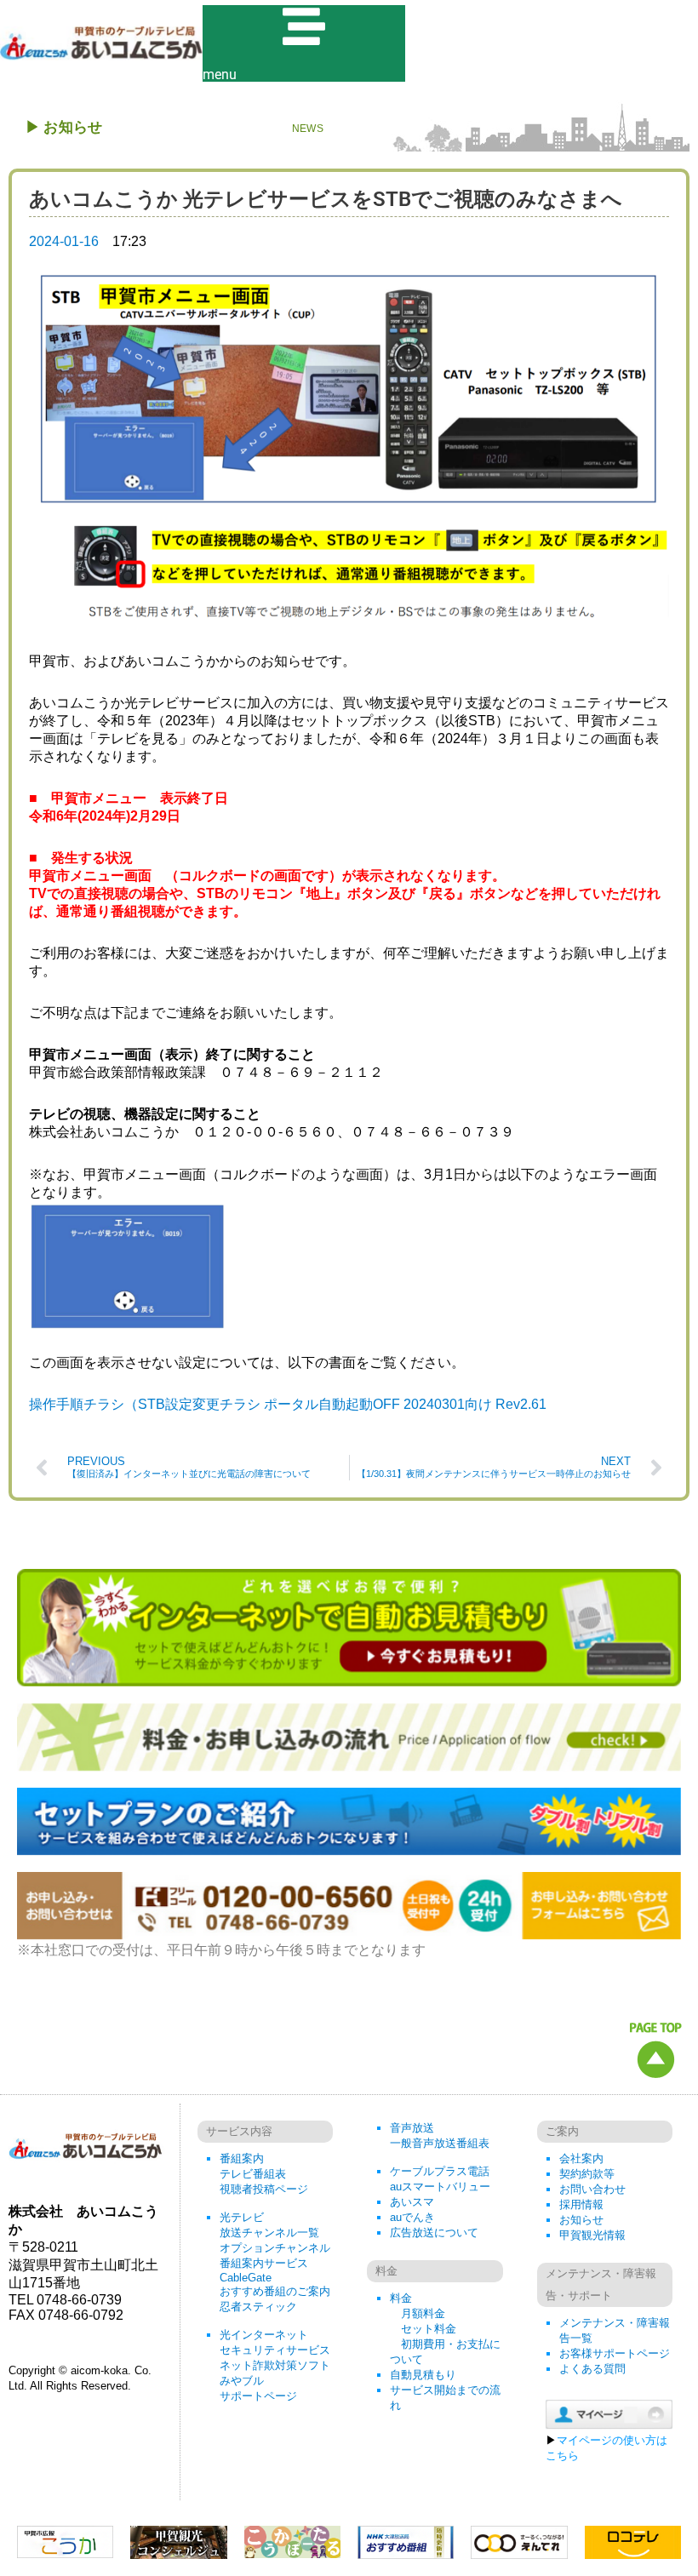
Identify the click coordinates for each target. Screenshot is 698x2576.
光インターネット (264, 2335)
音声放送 (412, 2128)
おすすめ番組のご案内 (275, 2291)
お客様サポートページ (615, 2353)
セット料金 (429, 2329)
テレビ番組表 (253, 2174)
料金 (401, 2298)
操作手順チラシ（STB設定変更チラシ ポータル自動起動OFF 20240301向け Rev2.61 (288, 1404)
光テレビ (242, 2217)
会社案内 (581, 2158)
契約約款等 (587, 2174)
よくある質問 (592, 2369)
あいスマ (412, 2202)
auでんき (412, 2217)
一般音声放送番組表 (440, 2143)
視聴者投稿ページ (264, 2189)
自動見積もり (423, 2375)
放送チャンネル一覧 (269, 2233)
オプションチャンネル (275, 2248)
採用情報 (581, 2204)
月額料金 (423, 2313)
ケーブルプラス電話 (440, 2171)
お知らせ (581, 2220)
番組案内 (242, 2158)
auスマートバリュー (440, 2187)
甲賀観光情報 (592, 2235)
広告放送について (434, 2233)
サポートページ (258, 2396)
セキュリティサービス (275, 2350)
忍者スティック (258, 2307)
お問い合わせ (592, 2189)
